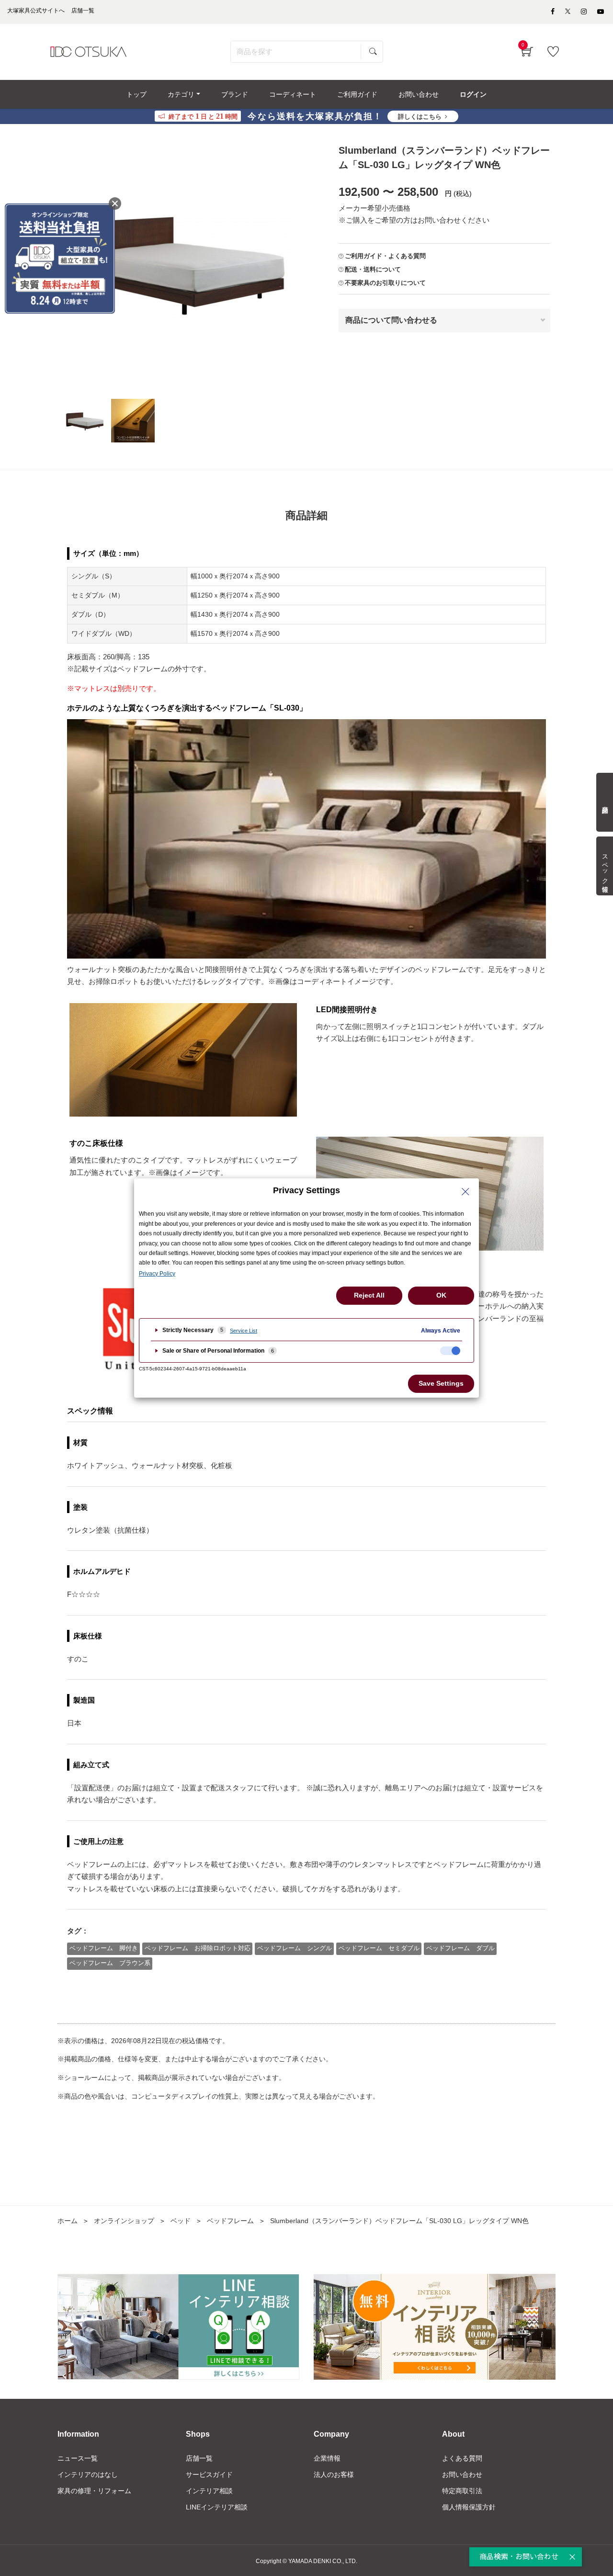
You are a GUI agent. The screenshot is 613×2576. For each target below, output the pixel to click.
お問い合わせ (462, 2474)
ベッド (181, 2221)
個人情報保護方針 (469, 2507)
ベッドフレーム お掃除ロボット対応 (198, 1948)
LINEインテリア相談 (217, 2507)
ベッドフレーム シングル (295, 1948)
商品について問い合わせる (391, 320)
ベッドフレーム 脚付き (104, 1948)
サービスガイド (209, 2474)
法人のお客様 (334, 2474)
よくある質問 (462, 2458)
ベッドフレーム (230, 2221)
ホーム (68, 2221)
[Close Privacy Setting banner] (465, 1192)
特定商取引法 (462, 2491)
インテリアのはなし (88, 2474)
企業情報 (327, 2458)
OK (441, 1295)
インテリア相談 (209, 2491)
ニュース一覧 (78, 2458)
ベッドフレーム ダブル (460, 1948)
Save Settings (441, 1383)
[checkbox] (450, 1351)
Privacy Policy (157, 1274)
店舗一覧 (199, 2458)
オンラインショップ (124, 2221)
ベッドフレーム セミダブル (379, 1948)
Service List (244, 1331)
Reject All (369, 1295)
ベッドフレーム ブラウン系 (110, 1963)
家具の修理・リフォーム (94, 2491)
